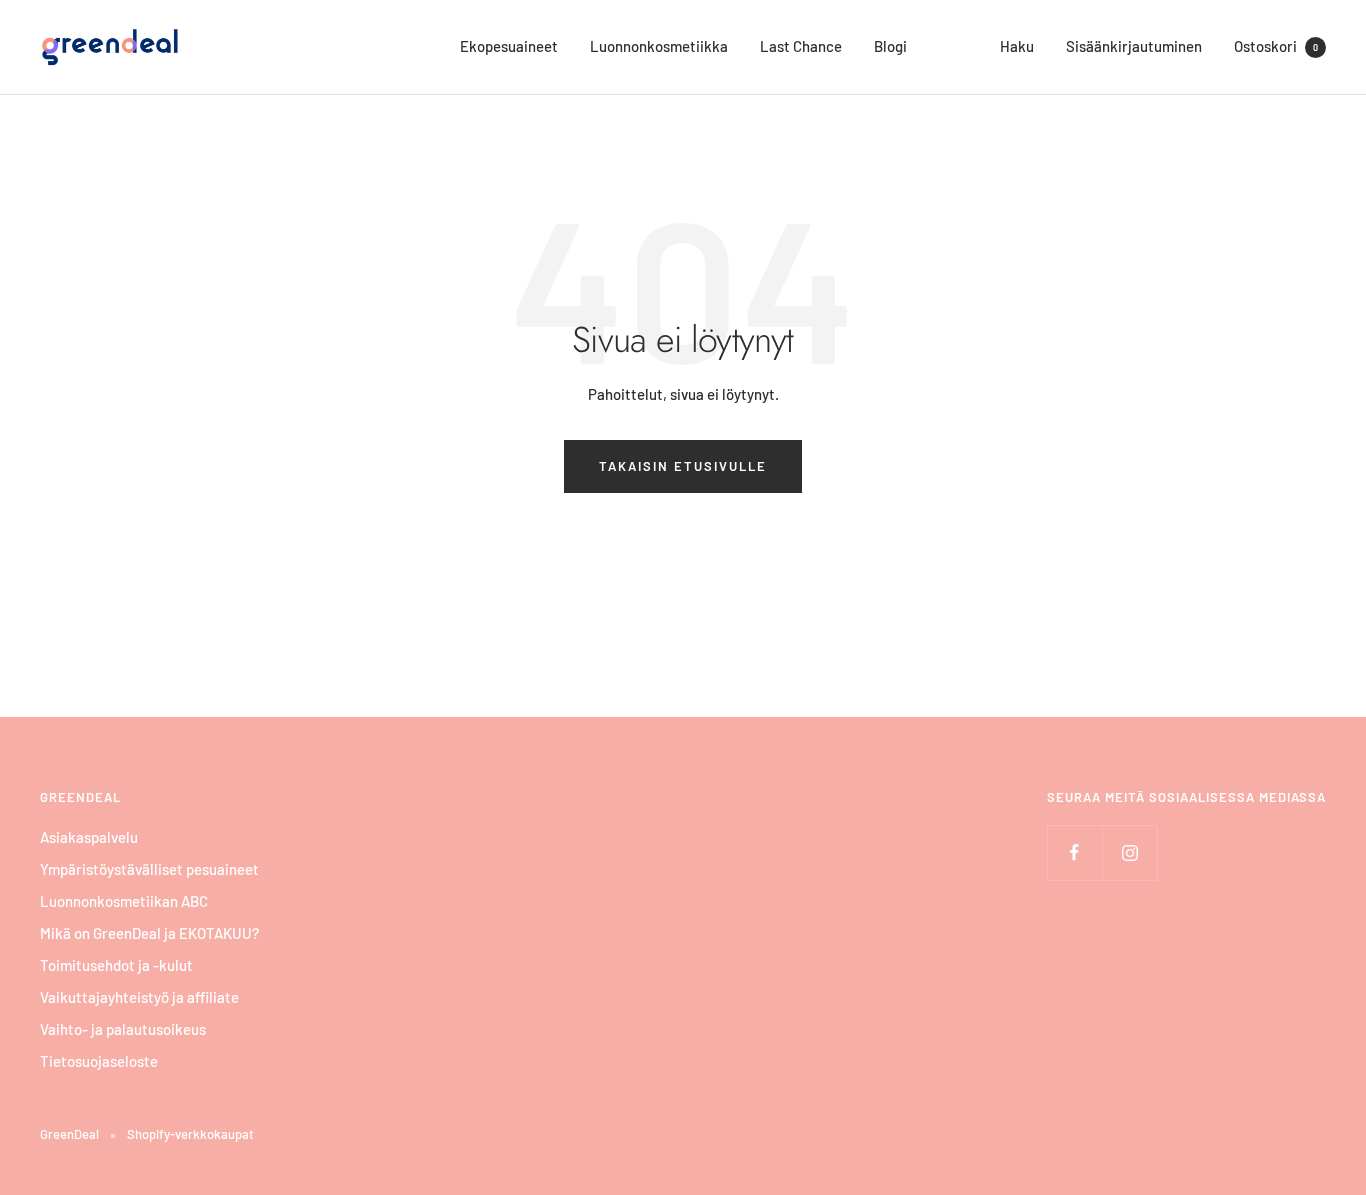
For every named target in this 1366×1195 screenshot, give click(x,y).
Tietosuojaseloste (99, 1061)
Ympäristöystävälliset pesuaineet (149, 869)
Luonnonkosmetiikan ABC (124, 901)
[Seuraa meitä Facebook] (1074, 852)
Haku (1017, 46)
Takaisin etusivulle (683, 466)
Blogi (890, 46)
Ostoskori (1276, 46)
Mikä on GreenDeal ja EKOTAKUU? (149, 933)
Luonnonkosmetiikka (659, 46)
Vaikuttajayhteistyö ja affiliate (139, 997)
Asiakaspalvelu (89, 837)
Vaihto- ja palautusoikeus (123, 1029)
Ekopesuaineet (509, 46)
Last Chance (801, 46)
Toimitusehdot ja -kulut (116, 965)
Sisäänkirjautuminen (1134, 46)
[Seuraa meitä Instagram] (1129, 852)
